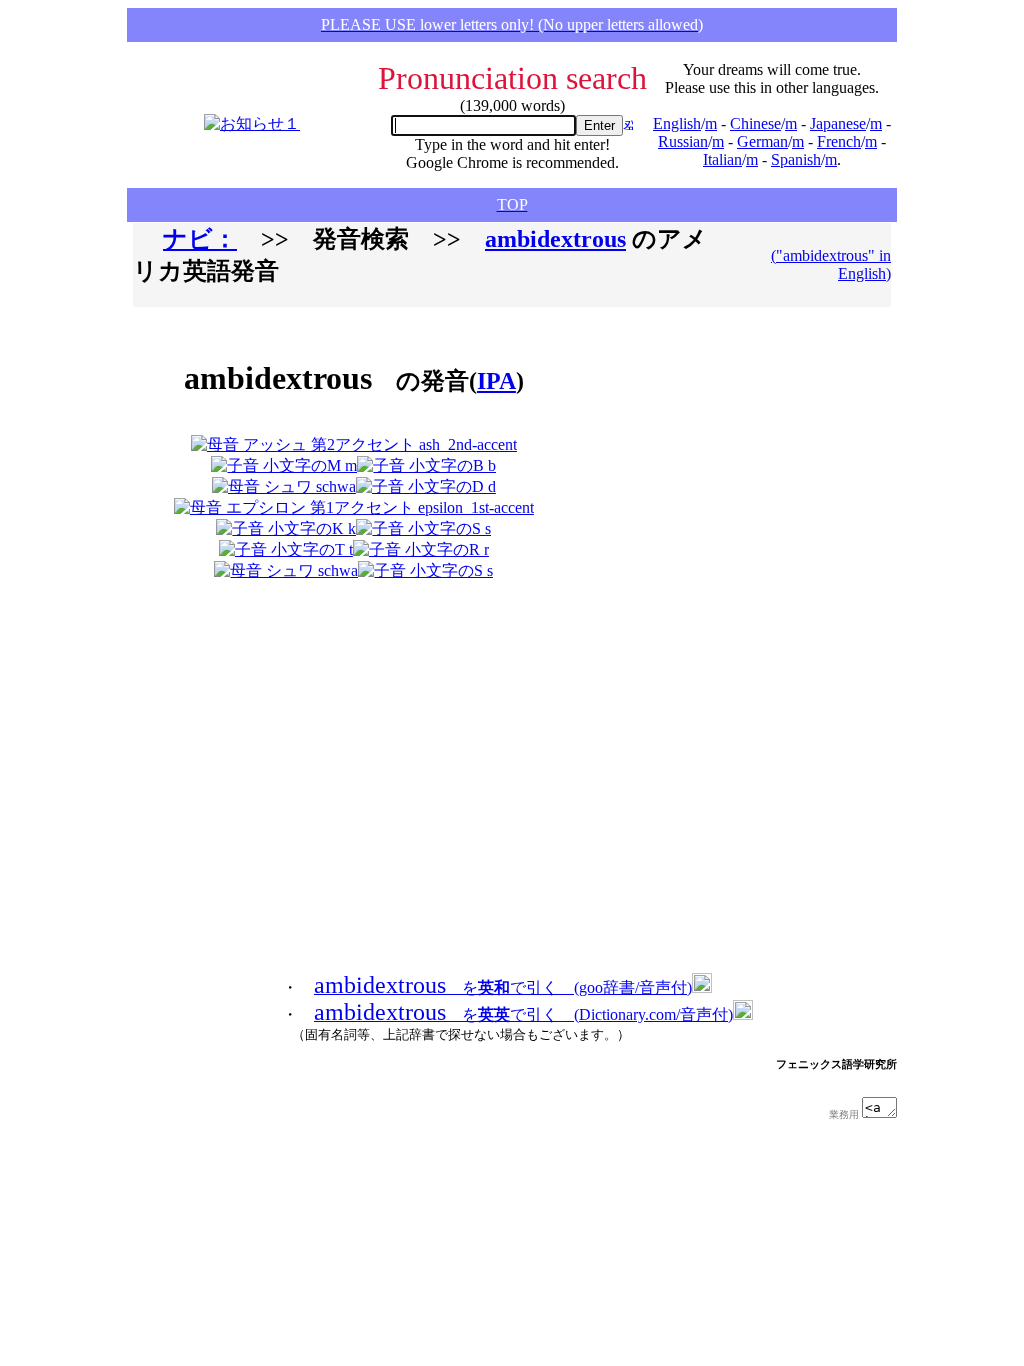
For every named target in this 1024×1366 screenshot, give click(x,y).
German (762, 141)
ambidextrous (555, 239)
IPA (496, 381)
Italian (722, 159)
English (677, 123)
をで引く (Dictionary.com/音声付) (523, 1014)
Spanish (796, 159)
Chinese (755, 123)
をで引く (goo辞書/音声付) (503, 987)
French (839, 141)
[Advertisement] (688, 452)
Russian (683, 141)
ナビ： (200, 239)
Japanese (838, 123)
